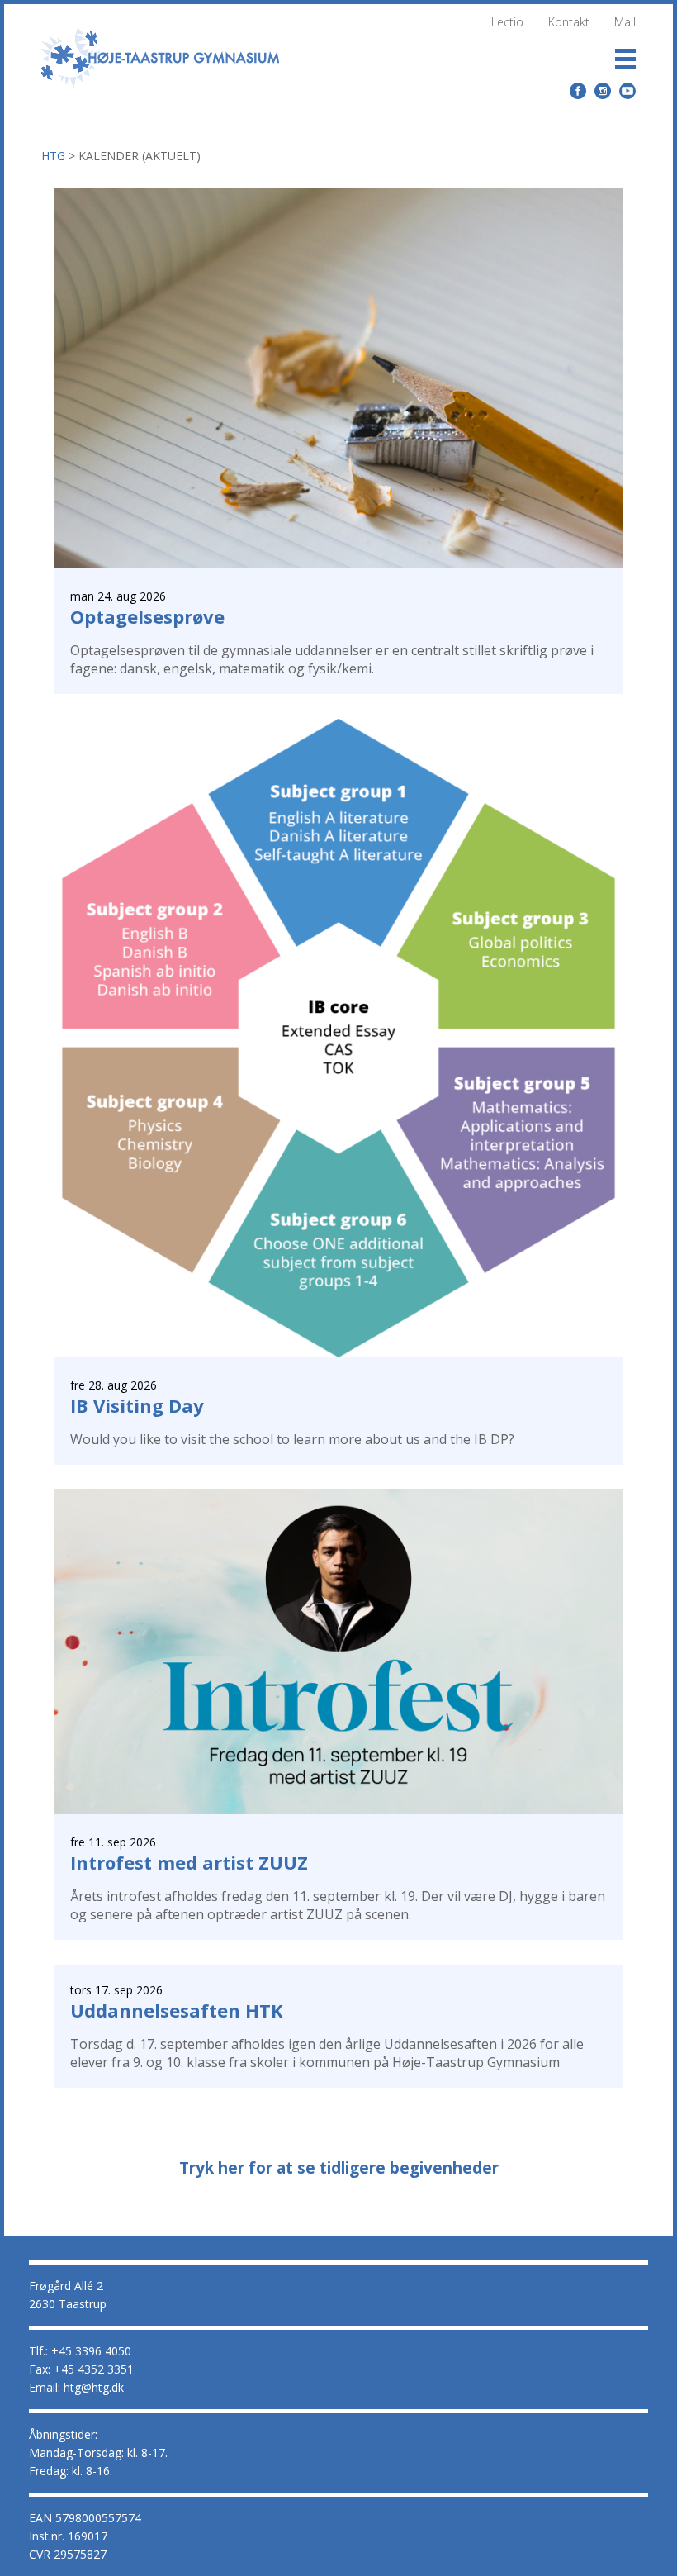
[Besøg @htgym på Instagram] (603, 91)
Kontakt (569, 22)
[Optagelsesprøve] (338, 564)
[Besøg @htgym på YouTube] (628, 90)
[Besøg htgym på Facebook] (578, 91)
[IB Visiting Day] (338, 1353)
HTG (53, 156)
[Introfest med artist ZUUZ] (338, 1810)
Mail (625, 22)
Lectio (507, 22)
